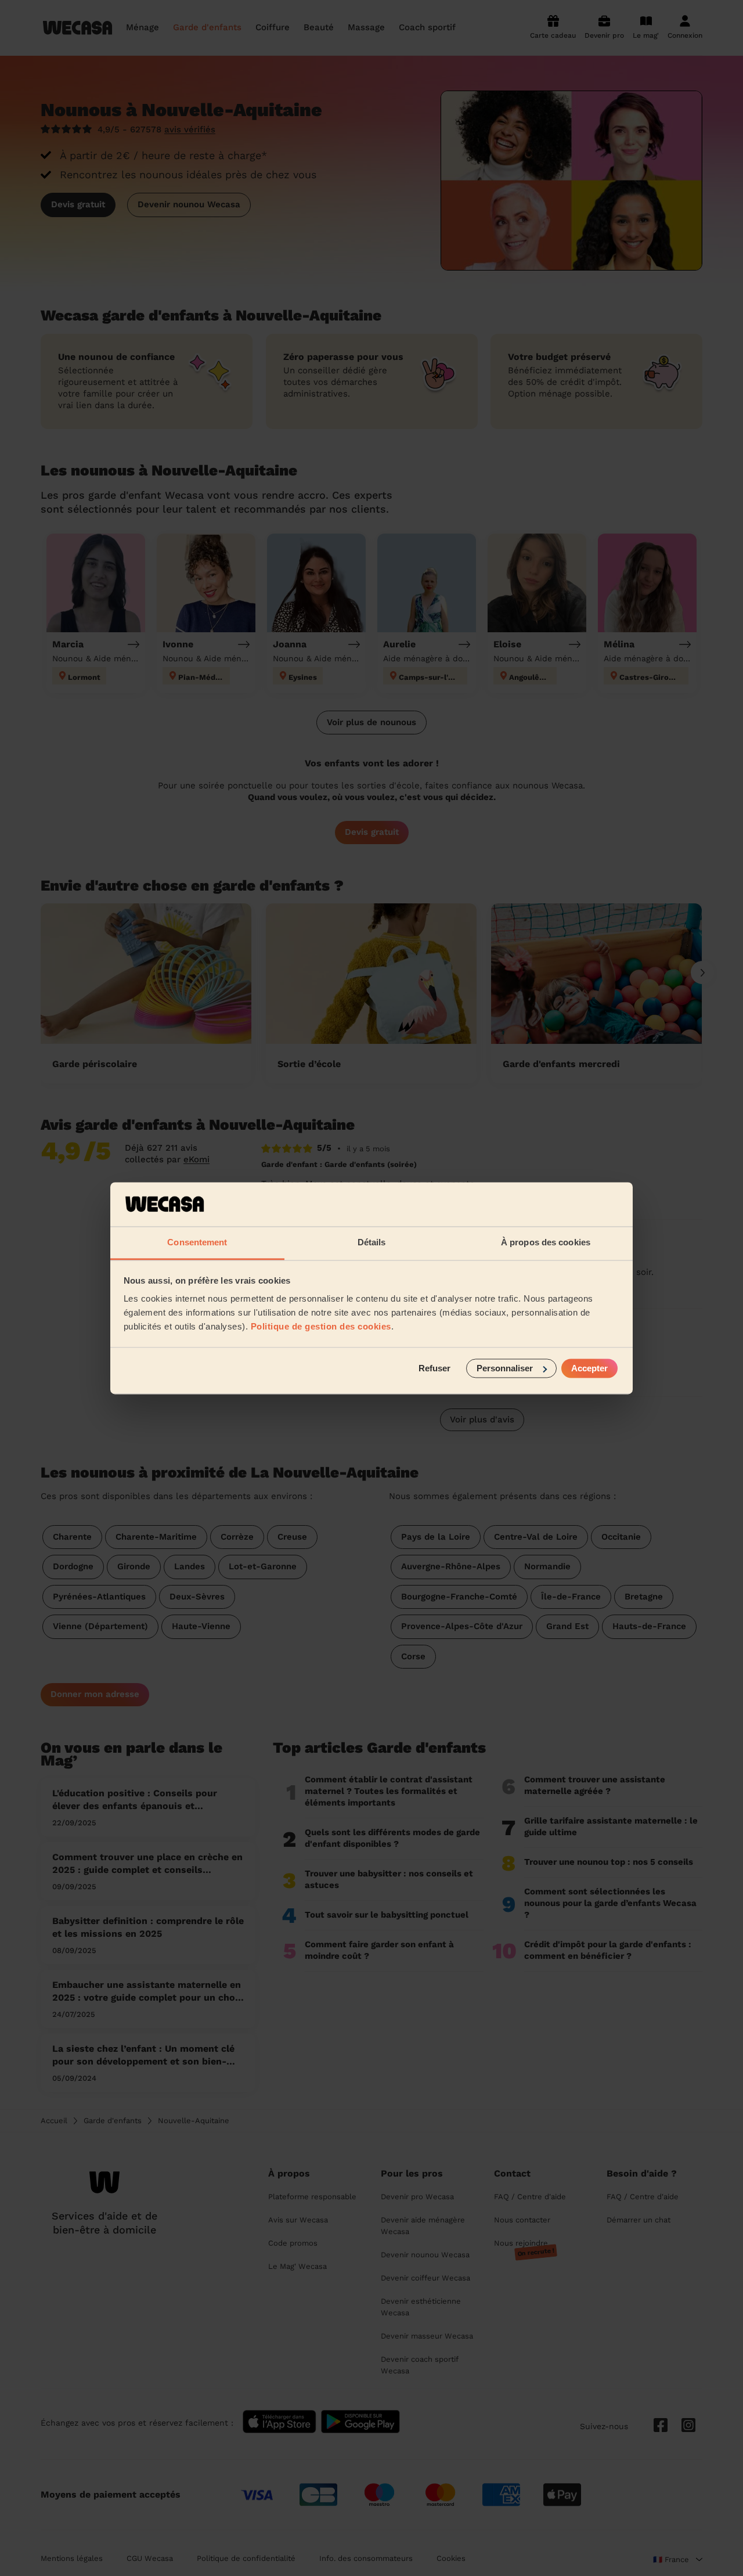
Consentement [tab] (197, 1243)
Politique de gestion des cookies (321, 1327)
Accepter (589, 1368)
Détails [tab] (372, 1243)
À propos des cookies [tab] (546, 1243)
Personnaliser (505, 1368)
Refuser (434, 1368)
